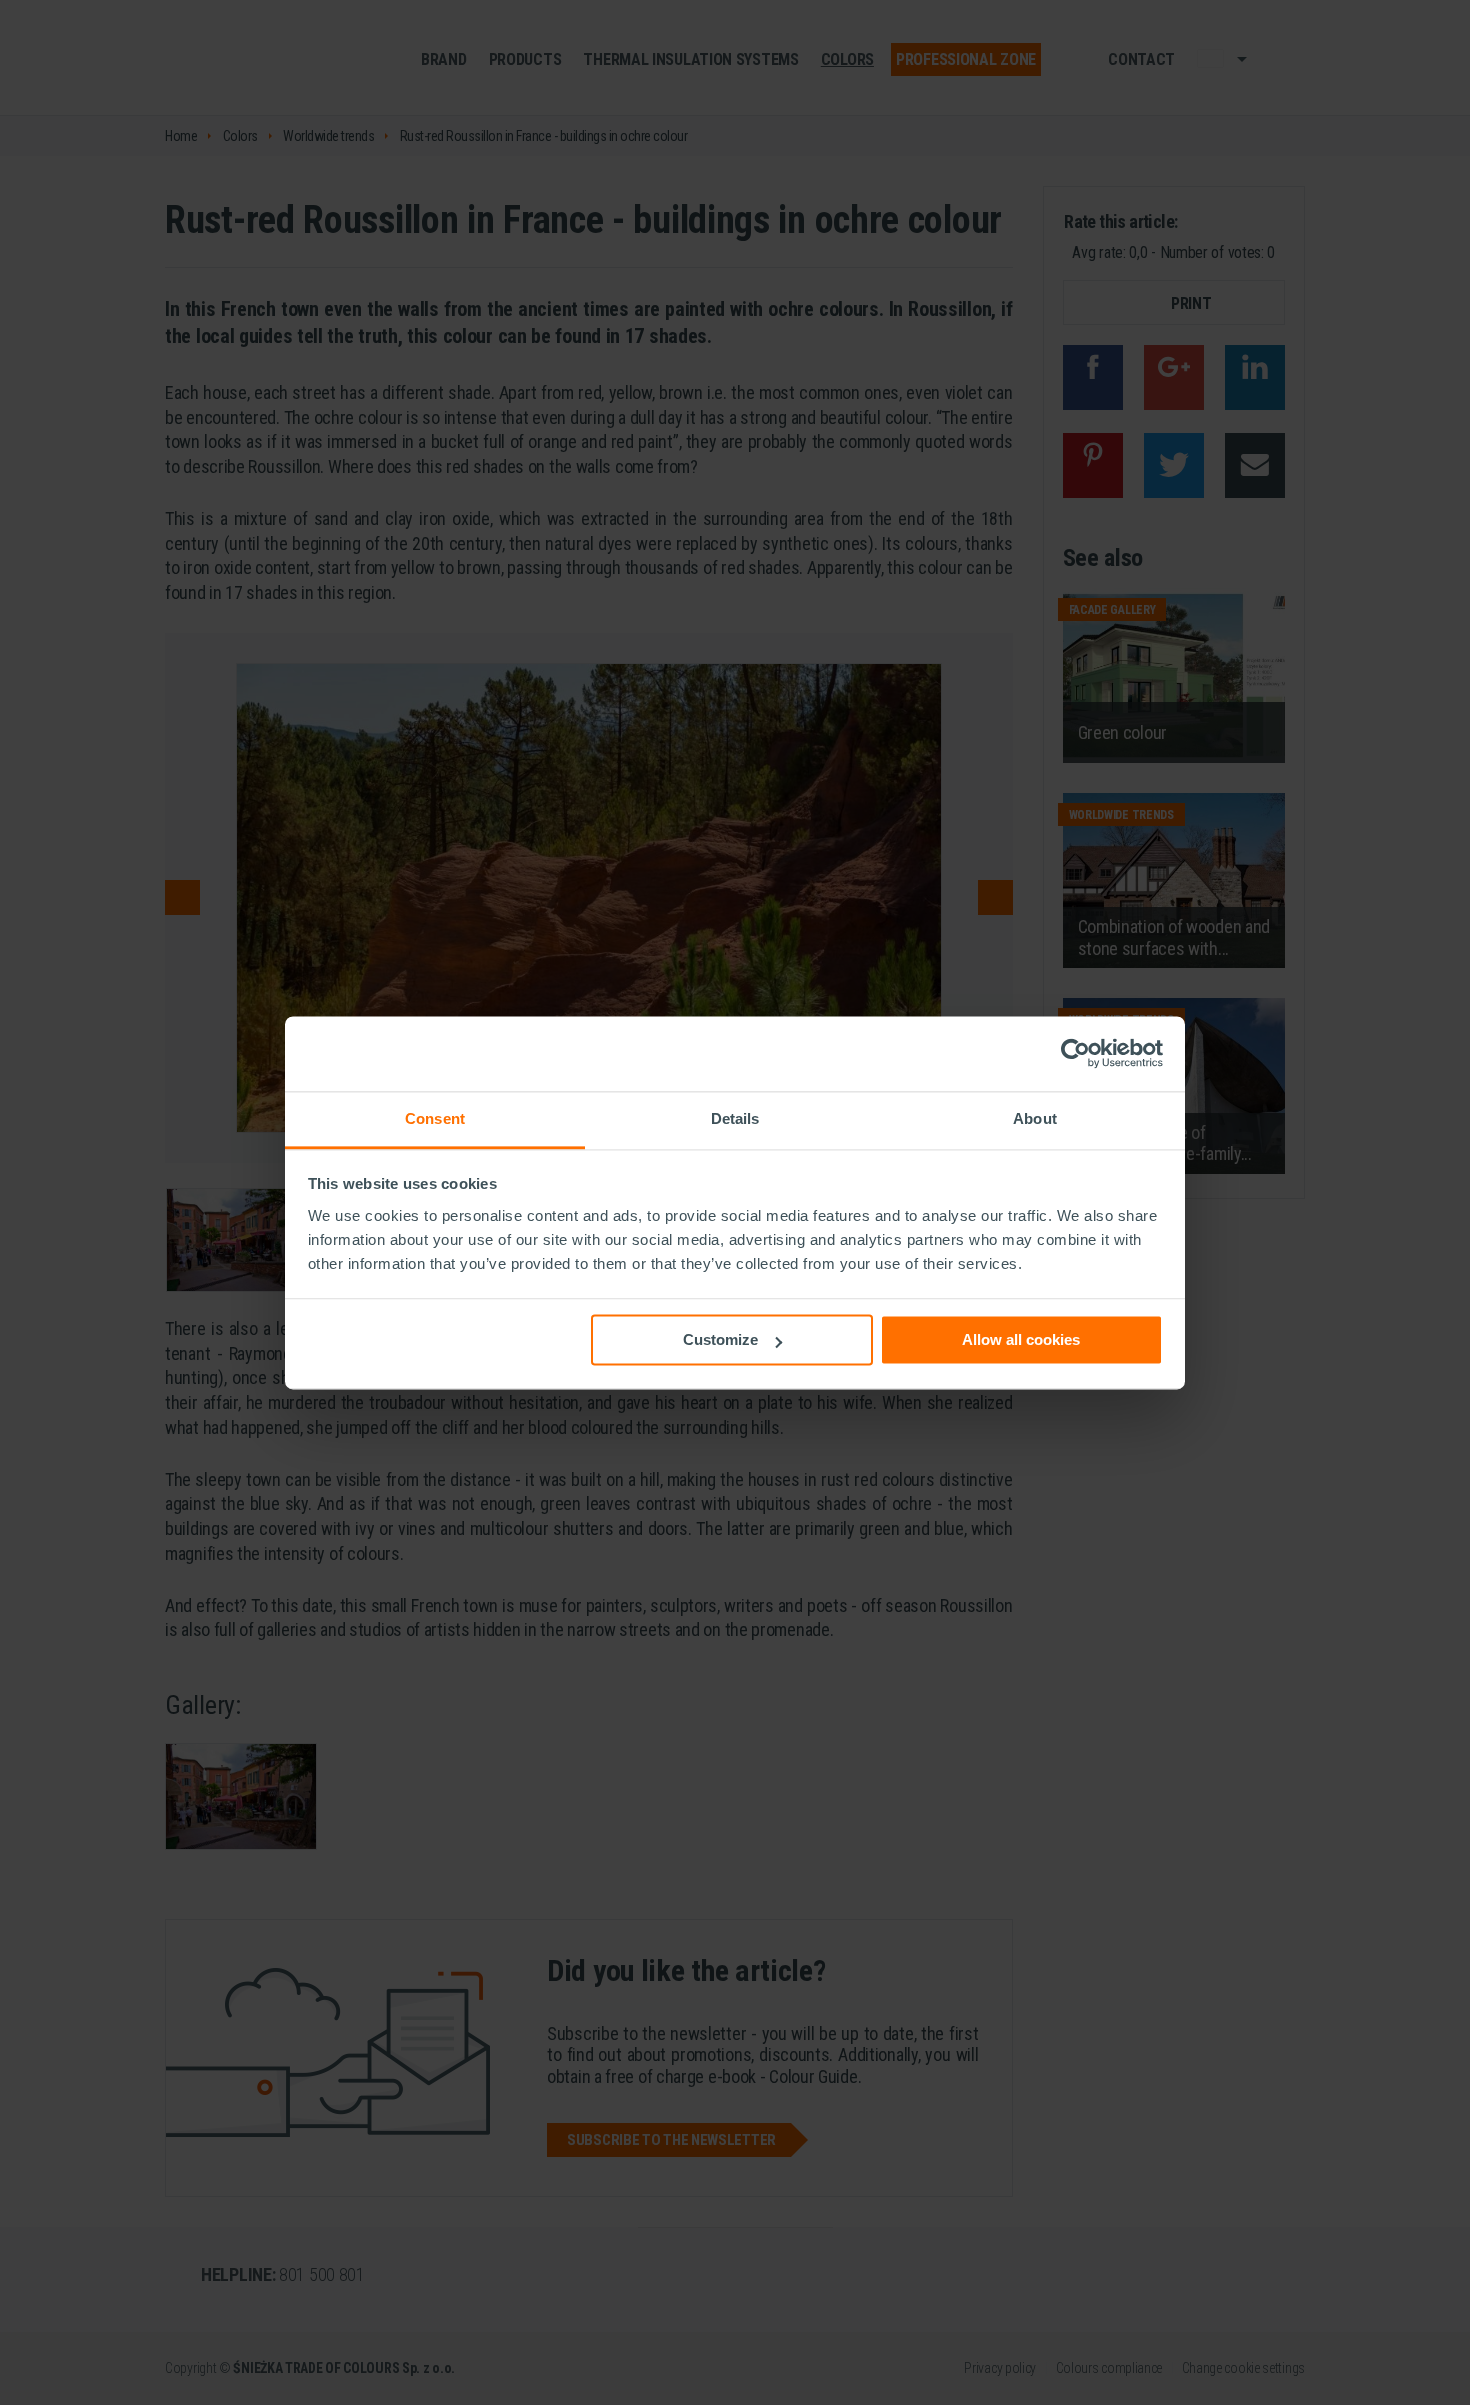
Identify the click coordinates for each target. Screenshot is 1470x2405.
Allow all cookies (1021, 1339)
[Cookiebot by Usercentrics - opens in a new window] (1075, 1053)
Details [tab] (735, 1118)
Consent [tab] (435, 1118)
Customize (720, 1339)
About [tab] (1035, 1118)
